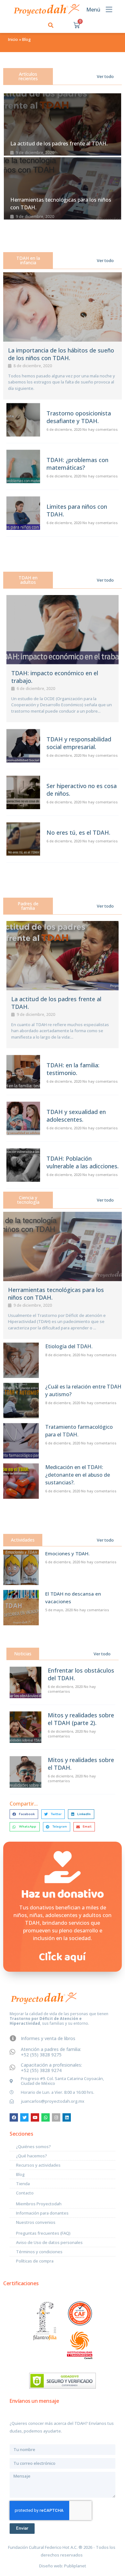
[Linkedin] (67, 2117)
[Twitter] (24, 2117)
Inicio (13, 39)
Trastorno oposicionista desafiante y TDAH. (79, 417)
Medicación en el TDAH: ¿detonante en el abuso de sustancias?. (78, 1475)
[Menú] (109, 9)
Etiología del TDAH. (69, 1346)
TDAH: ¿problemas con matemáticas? (77, 464)
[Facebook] (14, 2117)
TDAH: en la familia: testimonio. (73, 1069)
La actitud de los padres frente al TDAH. (59, 143)
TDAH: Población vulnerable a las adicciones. (83, 1162)
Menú (93, 10)
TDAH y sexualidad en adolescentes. (76, 1116)
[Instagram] (56, 2117)
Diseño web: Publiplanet (63, 2566)
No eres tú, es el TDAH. (78, 832)
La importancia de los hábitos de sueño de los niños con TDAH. (61, 354)
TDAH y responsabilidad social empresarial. (79, 743)
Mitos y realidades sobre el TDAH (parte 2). (81, 1719)
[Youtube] (35, 2117)
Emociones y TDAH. (67, 1553)
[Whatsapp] (46, 2117)
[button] (51, 25)
